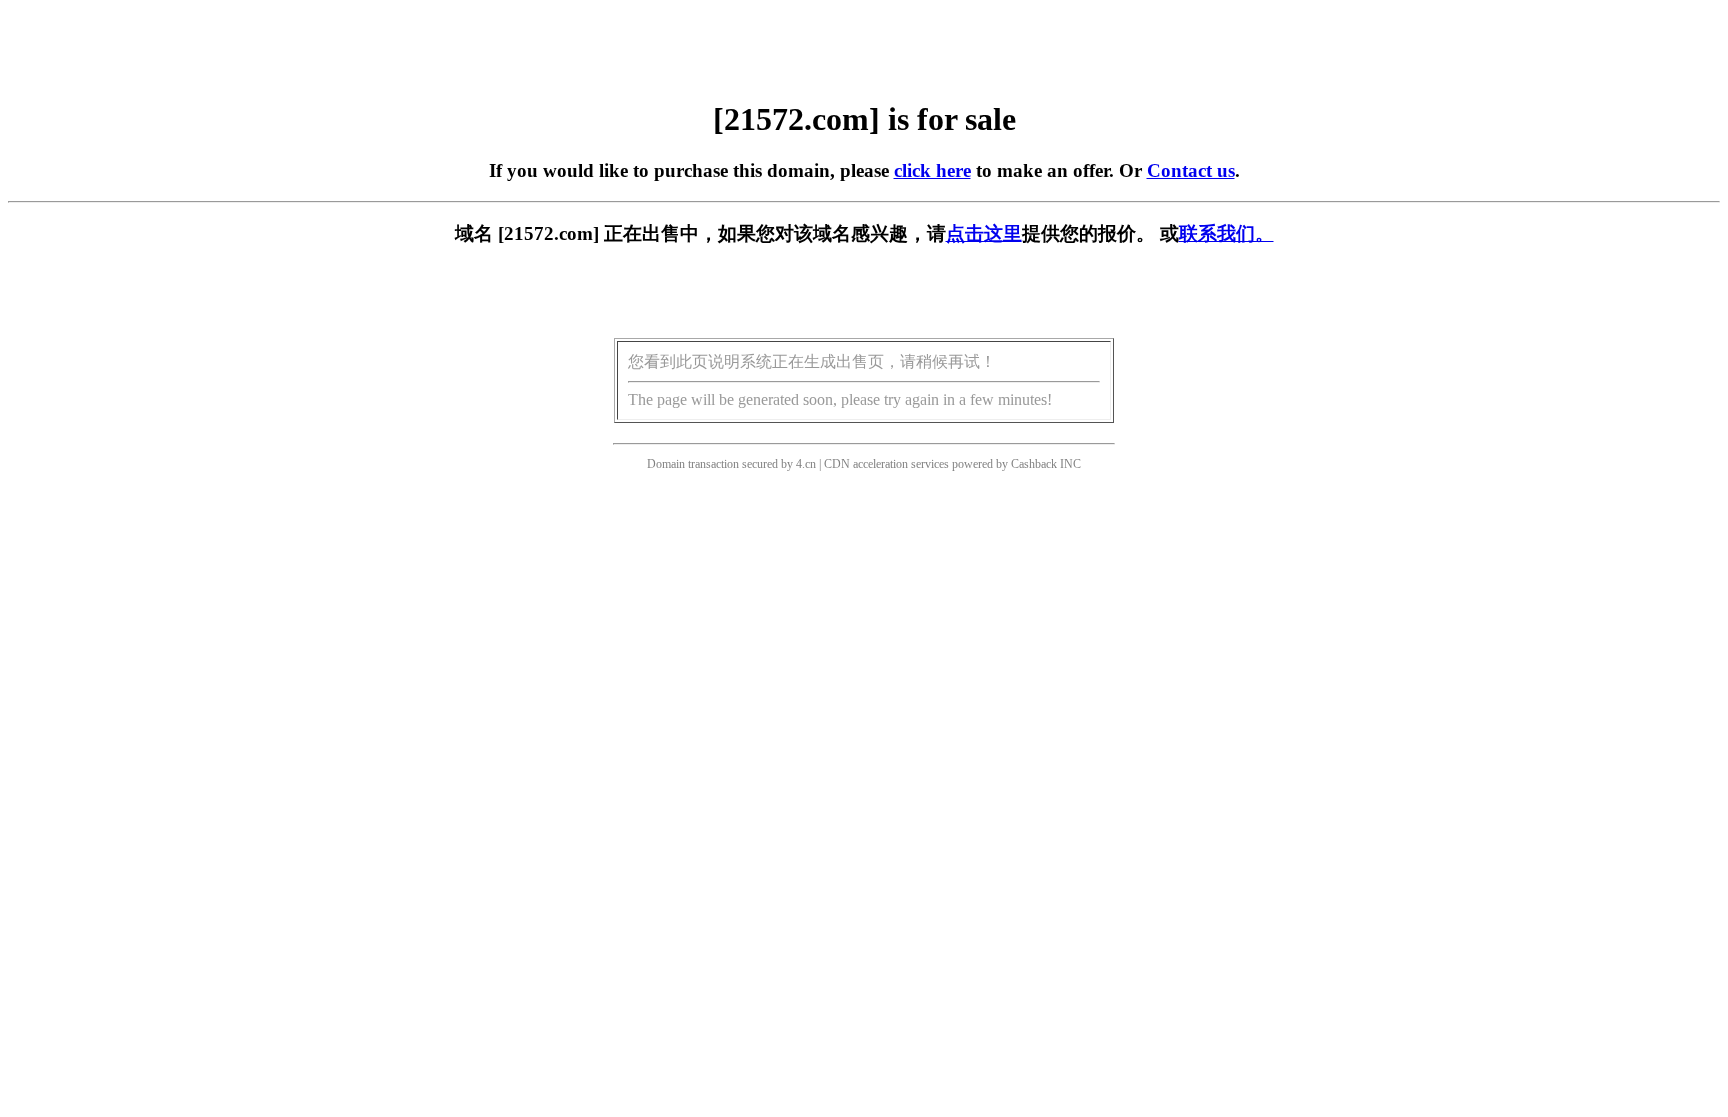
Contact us (1191, 170)
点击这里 (984, 233)
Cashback (1034, 464)
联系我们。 (1226, 233)
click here (932, 170)
